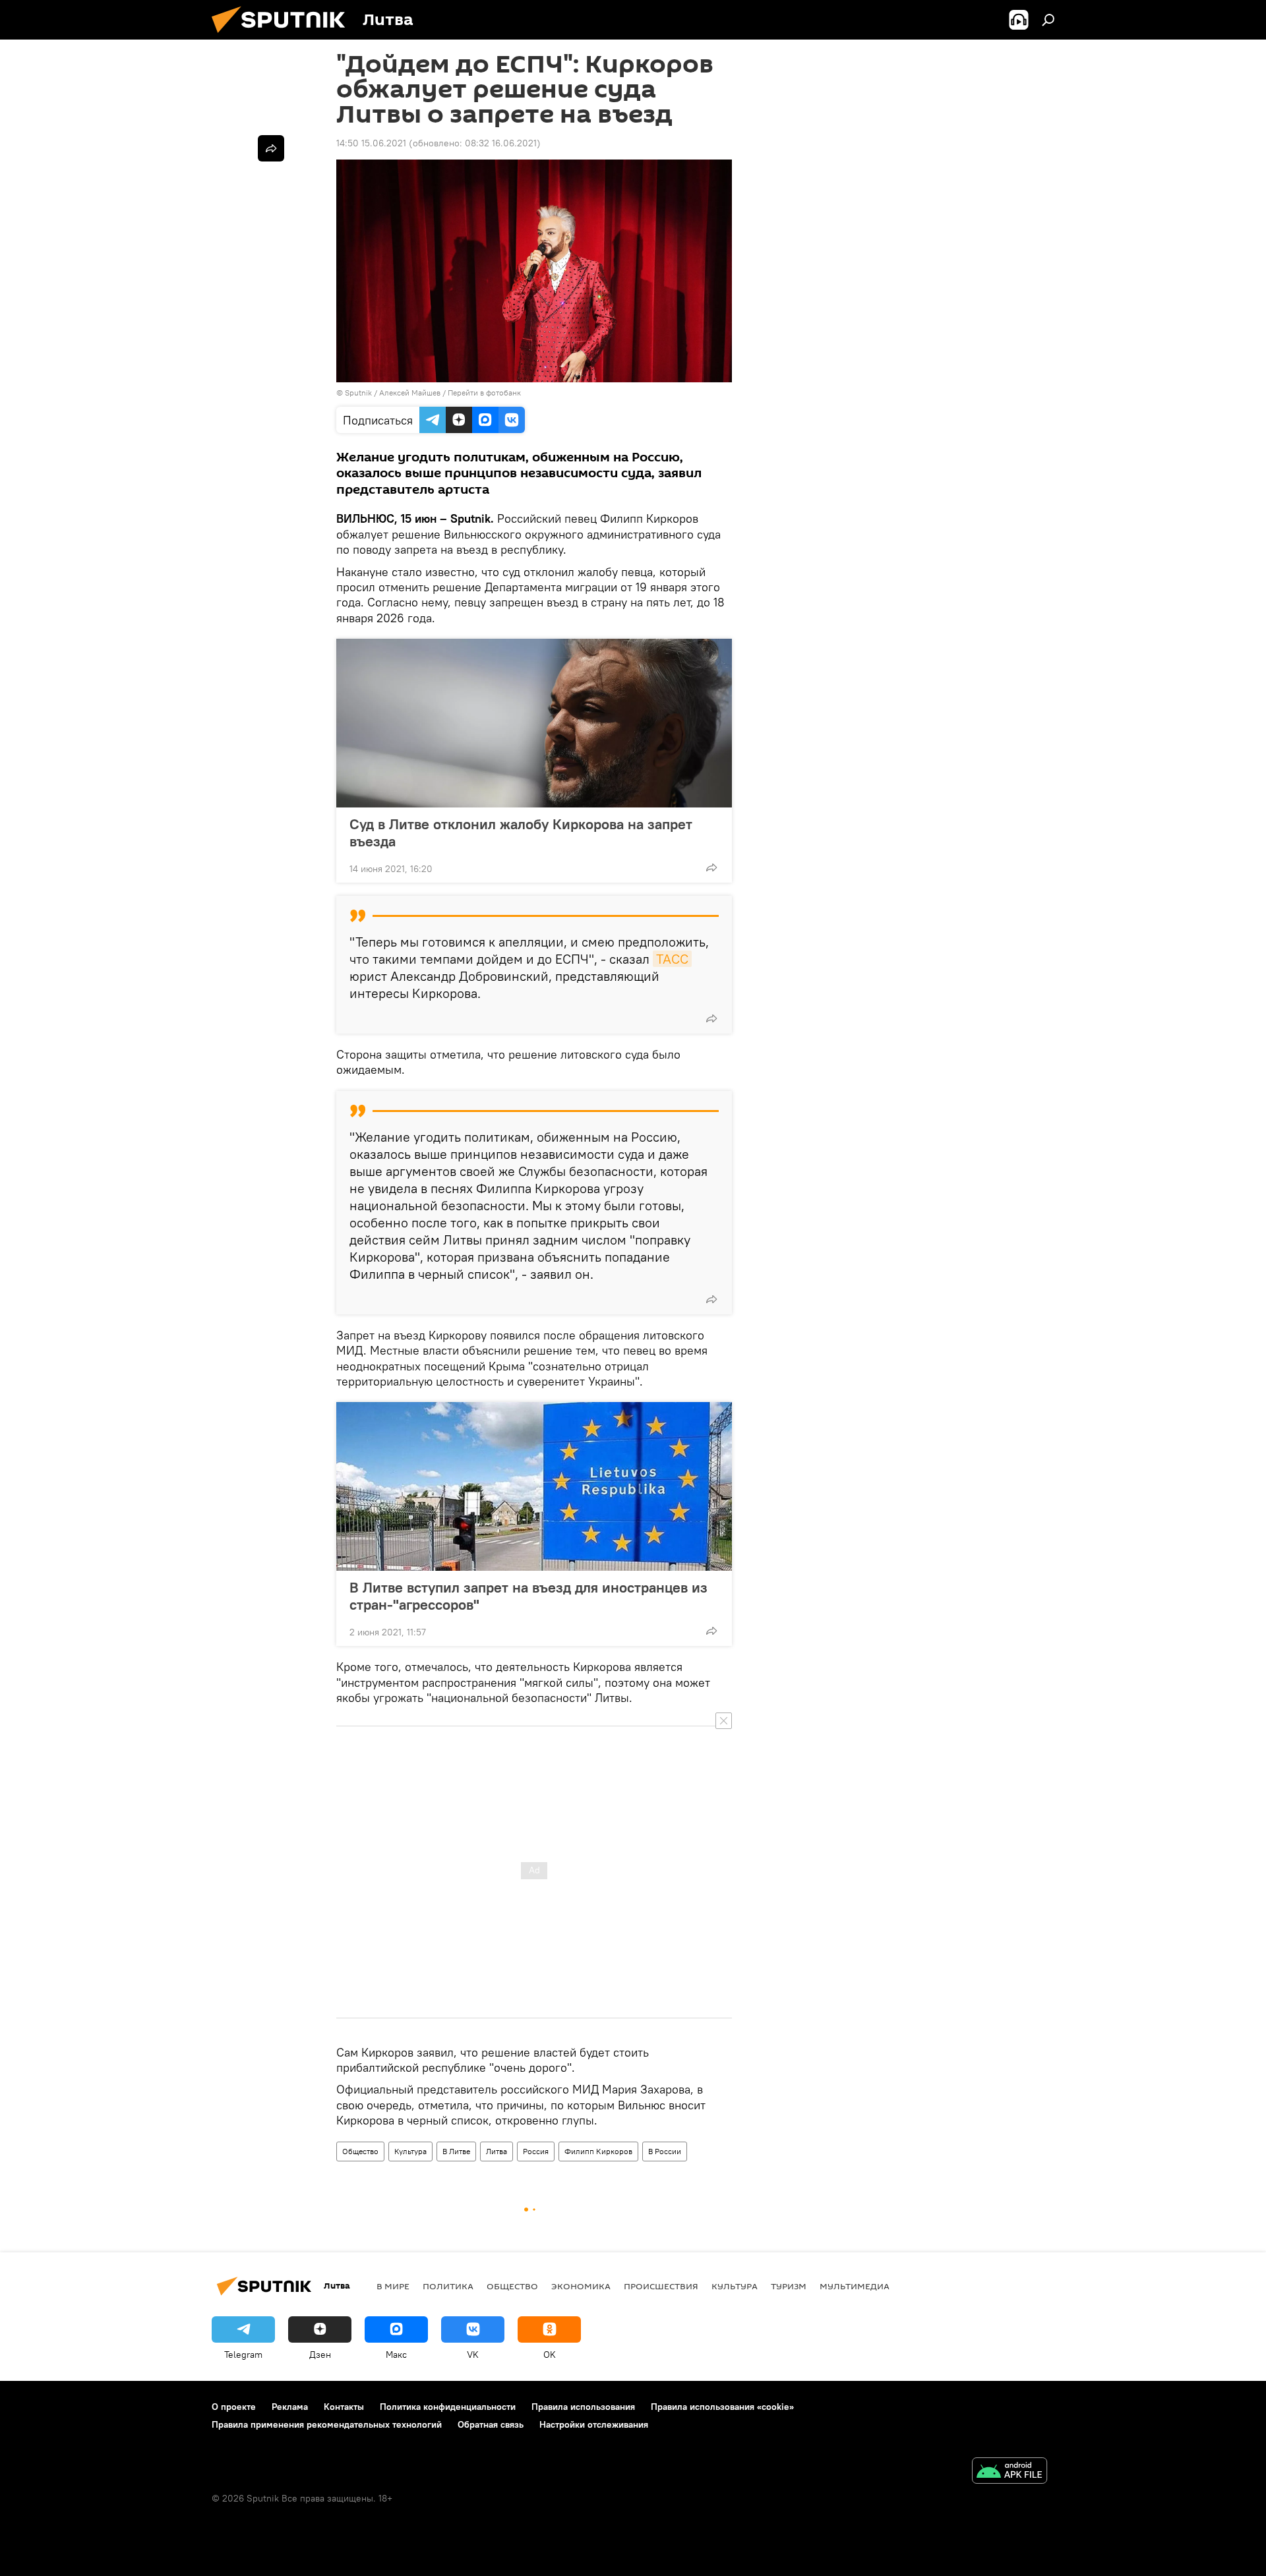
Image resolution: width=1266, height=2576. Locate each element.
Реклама (290, 2407)
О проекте (234, 2407)
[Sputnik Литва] (284, 36)
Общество (360, 2151)
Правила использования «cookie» (722, 2407)
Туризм (789, 2286)
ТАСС (672, 959)
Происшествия (661, 2286)
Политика (448, 2286)
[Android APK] (1010, 2472)
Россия (536, 2151)
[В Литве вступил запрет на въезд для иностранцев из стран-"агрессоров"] (534, 1486)
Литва (497, 2151)
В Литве (456, 2151)
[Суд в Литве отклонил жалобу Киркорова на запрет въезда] (534, 723)
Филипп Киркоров (598, 2151)
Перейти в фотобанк (484, 393)
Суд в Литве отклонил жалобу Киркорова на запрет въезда (521, 833)
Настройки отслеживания (594, 2424)
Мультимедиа (855, 2286)
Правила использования (583, 2407)
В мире (393, 2286)
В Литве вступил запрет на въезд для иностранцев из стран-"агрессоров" (528, 1596)
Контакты (344, 2407)
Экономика (581, 2286)
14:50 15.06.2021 (371, 143)
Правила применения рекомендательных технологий (327, 2424)
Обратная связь (491, 2424)
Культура (410, 2151)
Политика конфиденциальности (448, 2407)
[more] (711, 867)
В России (665, 2151)
